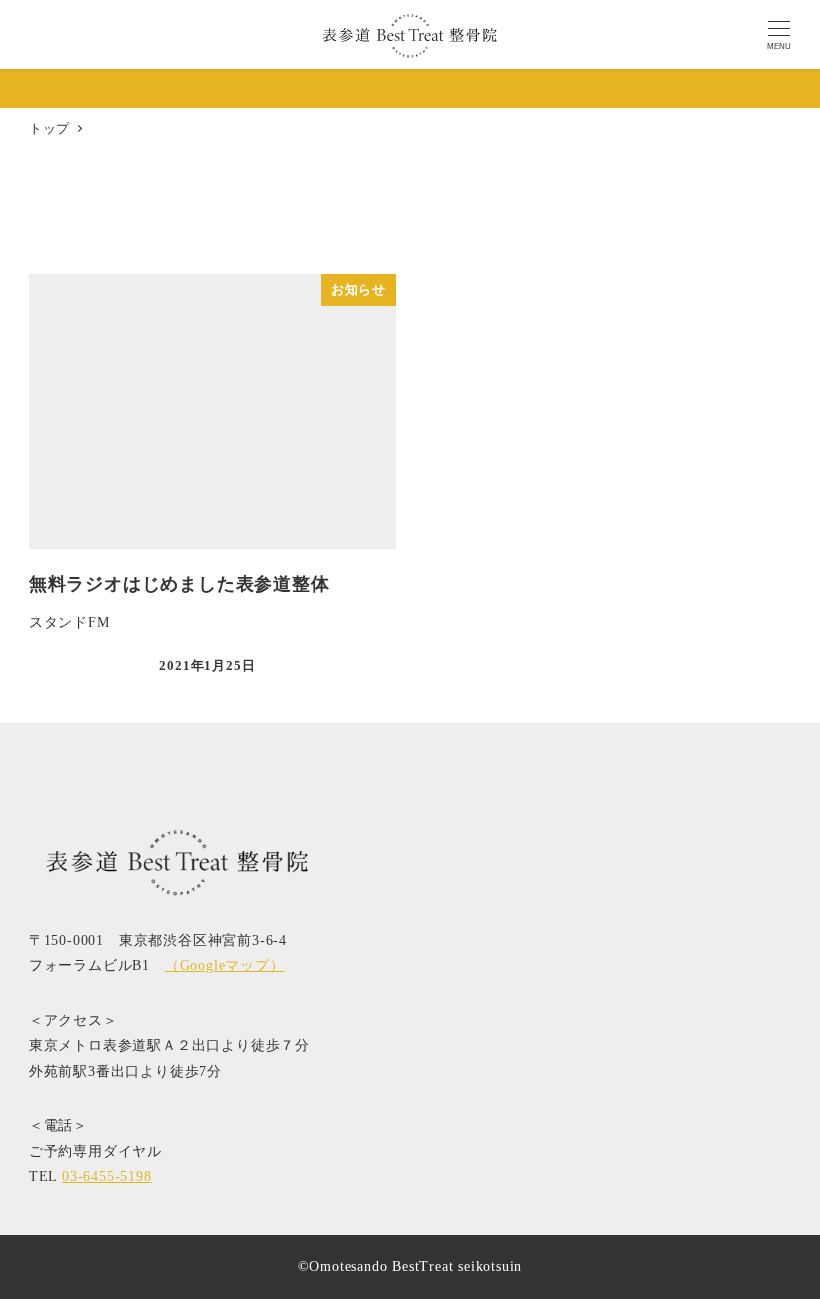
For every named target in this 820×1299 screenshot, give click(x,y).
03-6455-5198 (107, 1176)
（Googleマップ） (225, 965)
